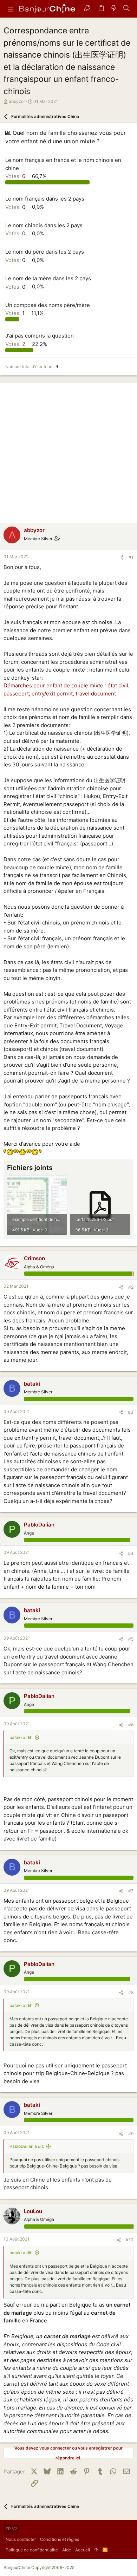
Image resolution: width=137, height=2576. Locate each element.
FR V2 (11, 2529)
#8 (131, 1992)
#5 (131, 1639)
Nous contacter (21, 2539)
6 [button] (16, 176)
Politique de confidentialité (32, 2550)
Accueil (83, 2550)
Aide (67, 2550)
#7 (131, 1891)
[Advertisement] (68, 451)
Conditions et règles (60, 2539)
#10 (130, 2240)
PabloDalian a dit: (27, 2146)
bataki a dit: (21, 1737)
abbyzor (17, 101)
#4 (131, 1553)
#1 (131, 557)
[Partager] (122, 558)
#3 (131, 1412)
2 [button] (16, 344)
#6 (131, 1725)
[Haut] (96, 2550)
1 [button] (16, 313)
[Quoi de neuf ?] (114, 9)
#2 (131, 1287)
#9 (131, 2134)
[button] (11, 9)
